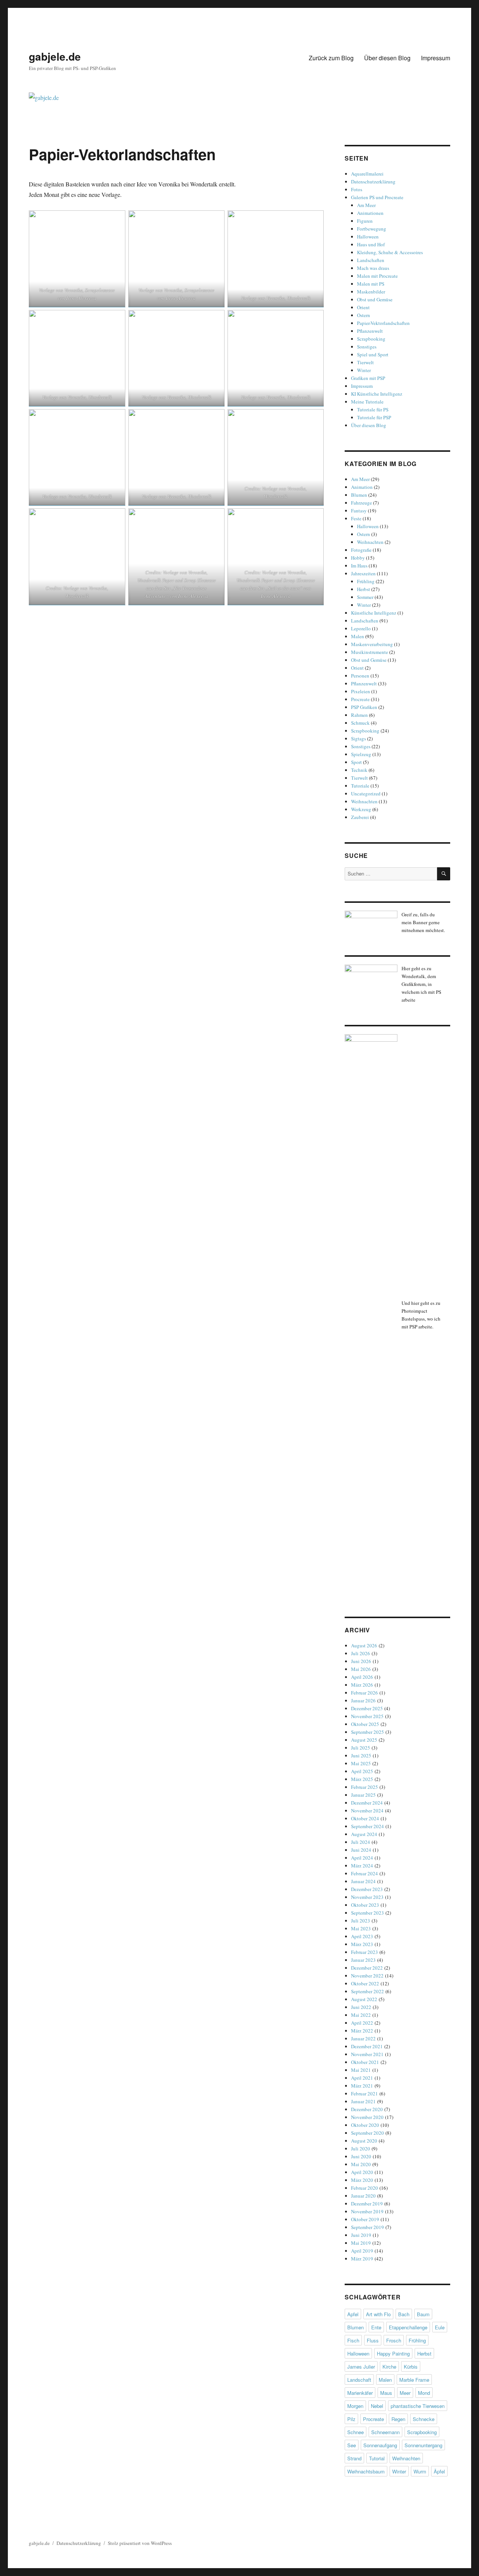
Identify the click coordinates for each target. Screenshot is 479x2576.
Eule (440, 2327)
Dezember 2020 (367, 2109)
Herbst (364, 589)
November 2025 (367, 1716)
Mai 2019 (361, 2243)
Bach (404, 2314)
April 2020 (362, 2172)
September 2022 (367, 1991)
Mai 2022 (361, 2015)
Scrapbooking (371, 339)
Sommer (365, 597)
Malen (358, 636)
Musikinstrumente (370, 652)
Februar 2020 (364, 2188)
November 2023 (367, 1897)
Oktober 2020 (365, 2125)
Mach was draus (373, 268)
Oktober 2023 (365, 1905)
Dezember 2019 (367, 2204)
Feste (356, 518)
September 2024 (367, 1826)
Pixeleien (361, 691)
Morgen (355, 2406)
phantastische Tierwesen (418, 2406)
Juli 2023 (361, 1921)
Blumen (359, 495)
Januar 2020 (363, 2196)
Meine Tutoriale (367, 402)
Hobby (358, 558)
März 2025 (362, 1779)
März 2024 (362, 1866)
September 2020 (367, 2133)
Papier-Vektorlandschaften (383, 323)
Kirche (389, 2367)
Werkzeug (361, 809)
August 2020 (364, 2141)
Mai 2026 (361, 1669)
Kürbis (411, 2367)
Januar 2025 (363, 1795)
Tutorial (377, 2458)
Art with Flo (378, 2314)
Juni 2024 (361, 1850)
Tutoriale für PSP (374, 417)
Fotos (357, 189)
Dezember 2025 (367, 1708)
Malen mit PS (371, 284)
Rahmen (359, 715)
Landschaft (359, 2380)
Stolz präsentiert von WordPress (140, 2543)
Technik (359, 770)
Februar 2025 (364, 1787)
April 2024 (362, 1858)
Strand (354, 2458)
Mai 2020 (361, 2164)
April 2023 (362, 1936)
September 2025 (367, 1732)
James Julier (361, 2367)
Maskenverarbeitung (372, 644)
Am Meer (366, 205)
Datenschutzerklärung (373, 182)
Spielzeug (361, 754)
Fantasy (359, 511)
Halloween (368, 237)
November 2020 (367, 2117)
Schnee (356, 2432)
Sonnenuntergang (423, 2445)
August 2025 (364, 1740)
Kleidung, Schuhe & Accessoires (390, 252)
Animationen (370, 213)
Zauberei (360, 817)
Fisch (353, 2340)
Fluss (373, 2340)
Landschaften (371, 260)
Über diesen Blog (387, 58)
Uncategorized (366, 794)
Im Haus (359, 566)
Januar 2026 (363, 1700)
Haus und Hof (371, 244)
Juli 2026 (361, 1653)
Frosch (394, 2340)
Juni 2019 (361, 2235)
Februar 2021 (364, 2094)
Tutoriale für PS (373, 409)
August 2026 (364, 1645)
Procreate (360, 699)
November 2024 (367, 1811)
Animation (362, 487)
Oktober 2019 (365, 2219)
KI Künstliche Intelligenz (377, 394)
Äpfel (439, 2471)
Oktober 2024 (365, 1818)
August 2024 (364, 1834)
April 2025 (362, 1771)
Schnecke (424, 2419)
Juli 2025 (361, 1748)
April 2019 (362, 2251)
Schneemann (385, 2432)
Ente (376, 2327)
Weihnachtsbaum (366, 2471)
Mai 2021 (361, 2070)
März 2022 (362, 2031)
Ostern (364, 315)
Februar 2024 (364, 1873)
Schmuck (360, 723)
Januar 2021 (363, 2101)
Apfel (353, 2314)
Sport (356, 762)
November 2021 (367, 2054)
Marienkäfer (360, 2393)
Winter (364, 370)
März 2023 (362, 1944)
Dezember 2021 (367, 2046)
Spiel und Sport (373, 354)
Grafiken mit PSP (368, 378)
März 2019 (362, 2259)
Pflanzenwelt (370, 331)
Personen (360, 676)
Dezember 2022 (367, 1968)
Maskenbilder (371, 292)
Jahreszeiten (363, 573)
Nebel (377, 2406)
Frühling (366, 581)
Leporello (361, 628)
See (352, 2445)
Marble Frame (414, 2380)
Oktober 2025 (365, 1724)
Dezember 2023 (367, 1889)
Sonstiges (367, 347)
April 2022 (362, 2023)
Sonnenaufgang (380, 2445)
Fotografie (361, 550)
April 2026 (362, 1677)
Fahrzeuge (361, 503)
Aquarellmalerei (367, 174)
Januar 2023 (363, 1960)
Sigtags (359, 739)
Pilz (351, 2419)
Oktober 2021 (365, 2062)
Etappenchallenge (408, 2327)
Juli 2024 (361, 1842)
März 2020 (362, 2180)
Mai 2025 (361, 1763)
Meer (405, 2393)
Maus (386, 2393)
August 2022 (364, 1999)
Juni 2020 (361, 2156)
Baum (423, 2314)
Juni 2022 (361, 2007)
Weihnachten (370, 542)
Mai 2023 (361, 1928)
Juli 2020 (361, 2149)
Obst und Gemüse (375, 299)
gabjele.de (55, 56)
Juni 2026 (361, 1661)
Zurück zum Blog (331, 58)
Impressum (436, 58)
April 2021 (362, 2078)
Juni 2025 (361, 1756)
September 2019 (367, 2227)
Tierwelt (365, 362)
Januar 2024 (363, 1881)
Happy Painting (393, 2353)
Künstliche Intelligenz (374, 613)
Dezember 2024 (367, 1803)
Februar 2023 (364, 1952)
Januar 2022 (363, 2038)
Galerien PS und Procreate (377, 197)
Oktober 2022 (365, 1983)
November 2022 (367, 1976)
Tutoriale (360, 786)
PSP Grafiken (364, 707)
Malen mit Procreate (377, 276)
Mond (424, 2393)
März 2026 (362, 1685)
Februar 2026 (364, 1693)
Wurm (420, 2471)
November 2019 (367, 2211)
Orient (363, 307)
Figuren (365, 221)
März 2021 (362, 2086)
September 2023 (367, 1913)
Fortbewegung (372, 229)
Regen (398, 2419)
